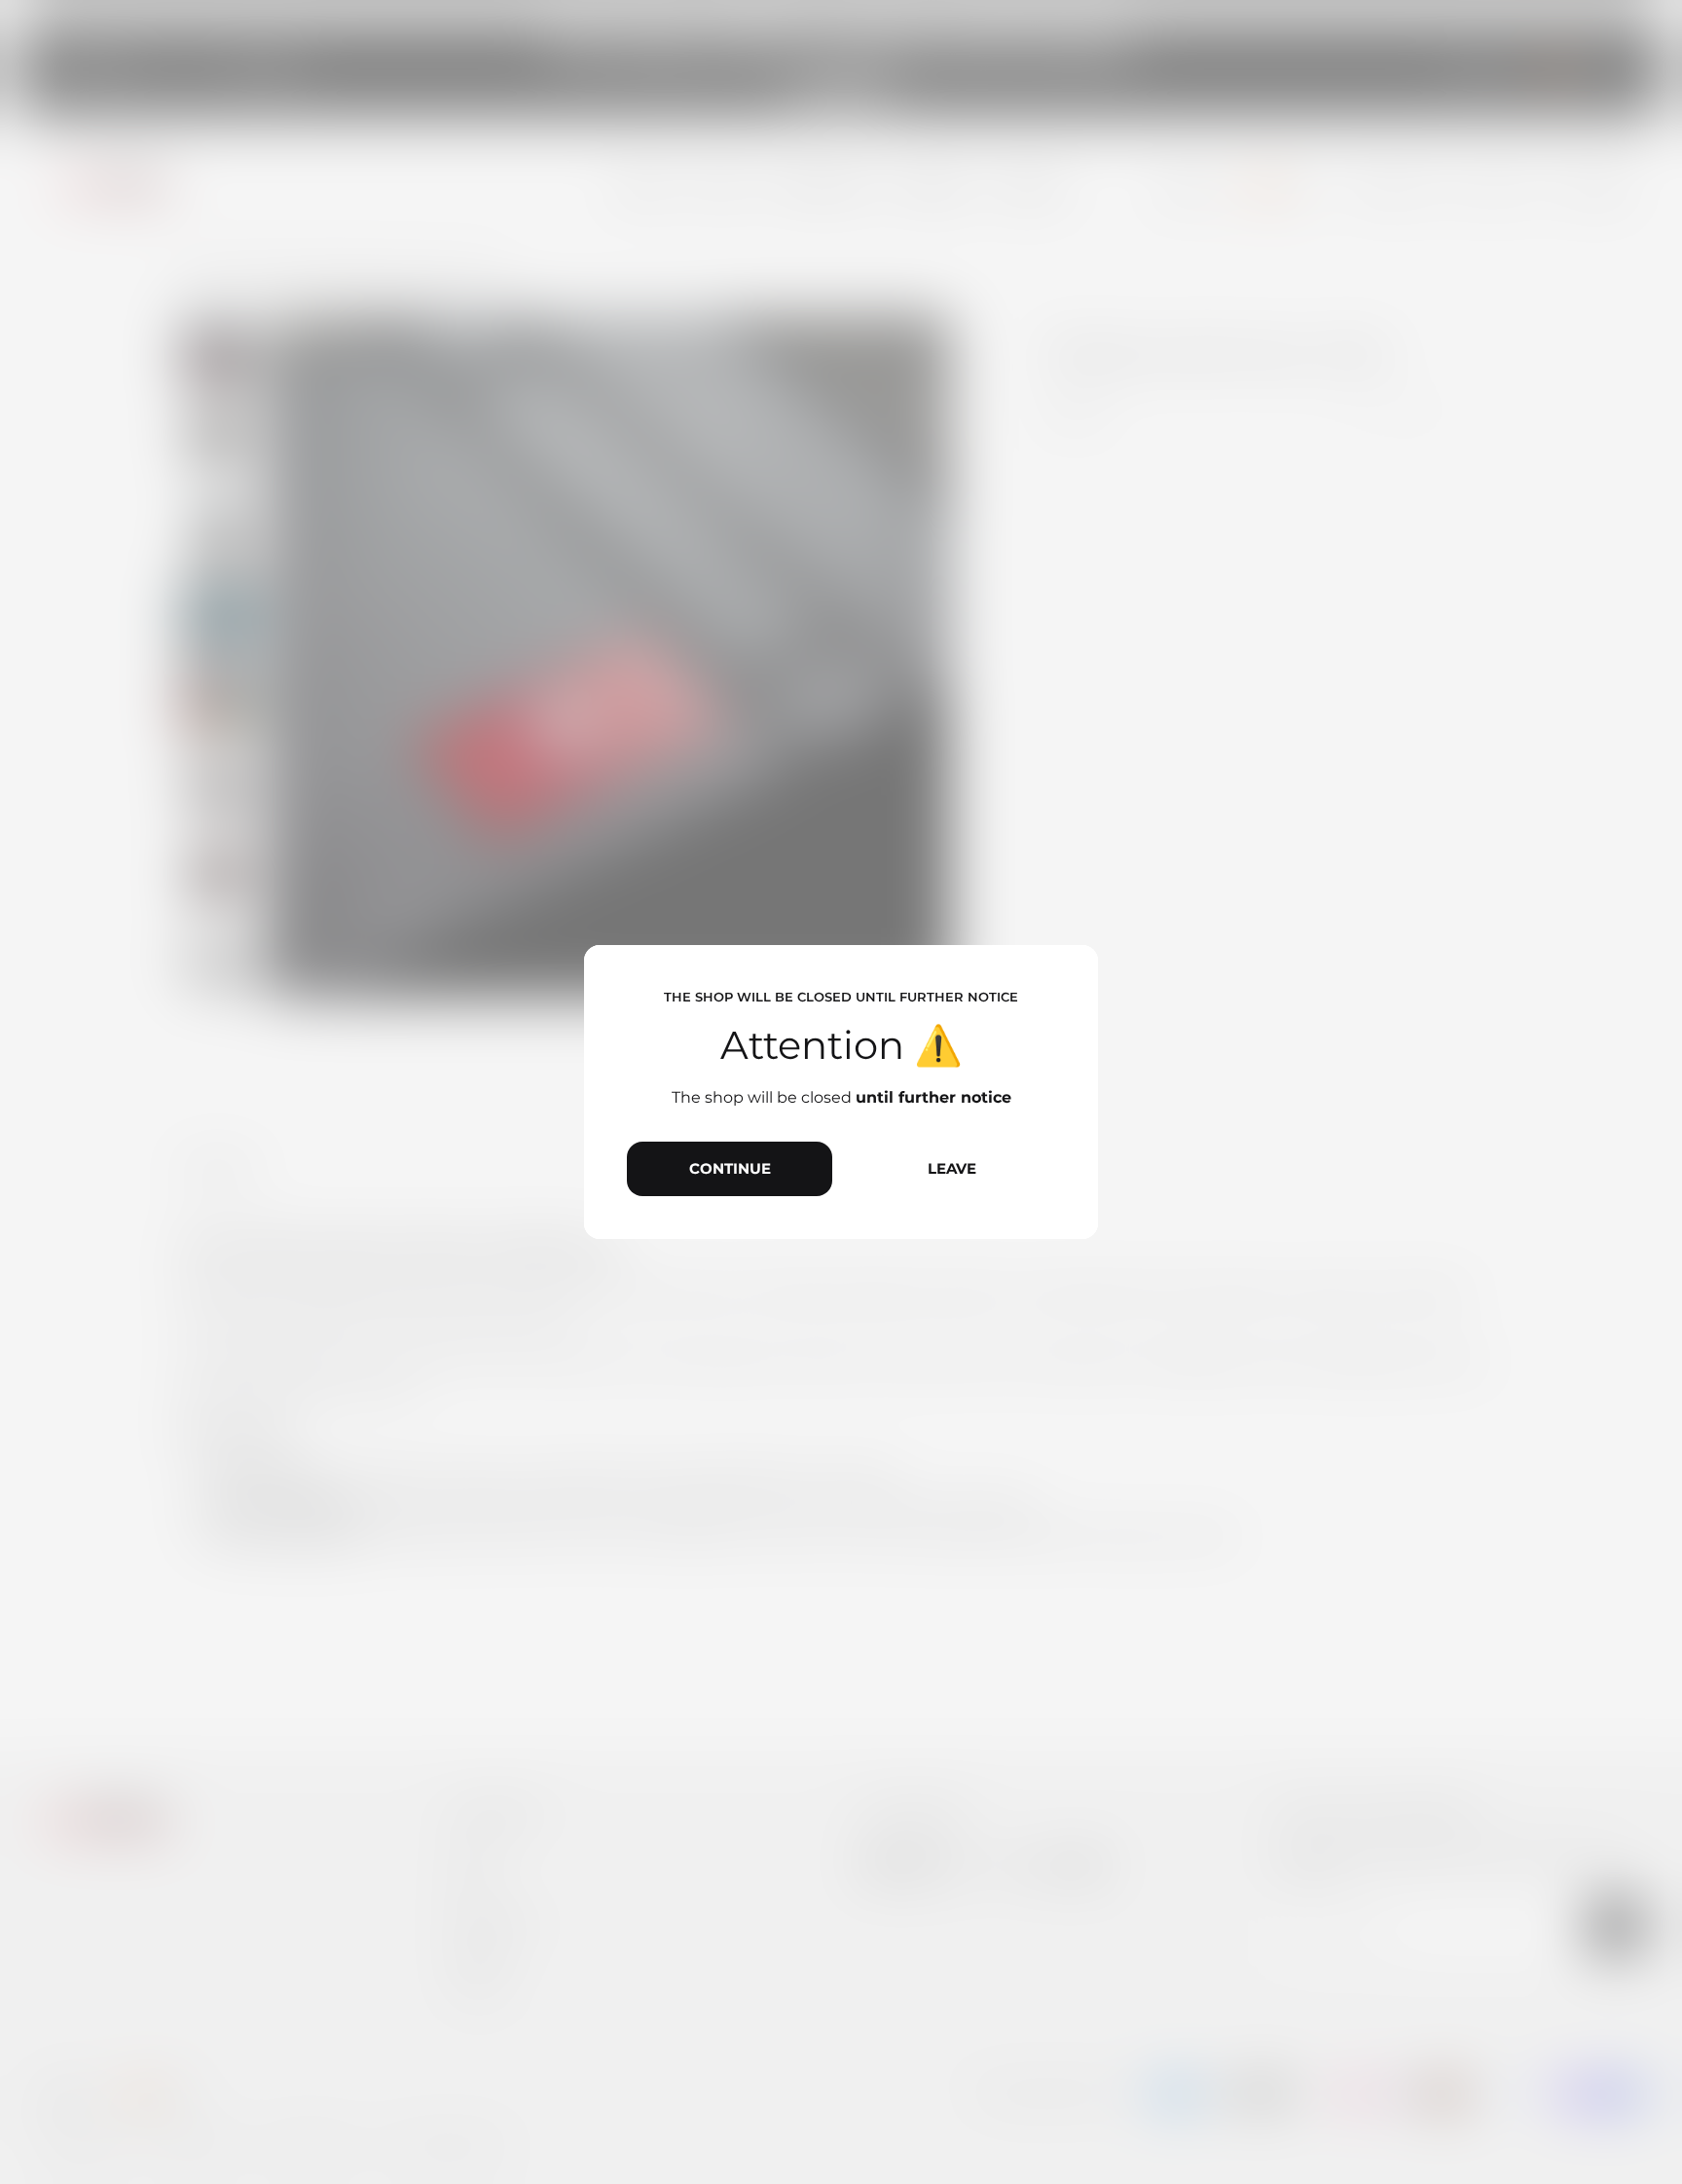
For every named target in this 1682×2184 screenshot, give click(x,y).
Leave (952, 1168)
